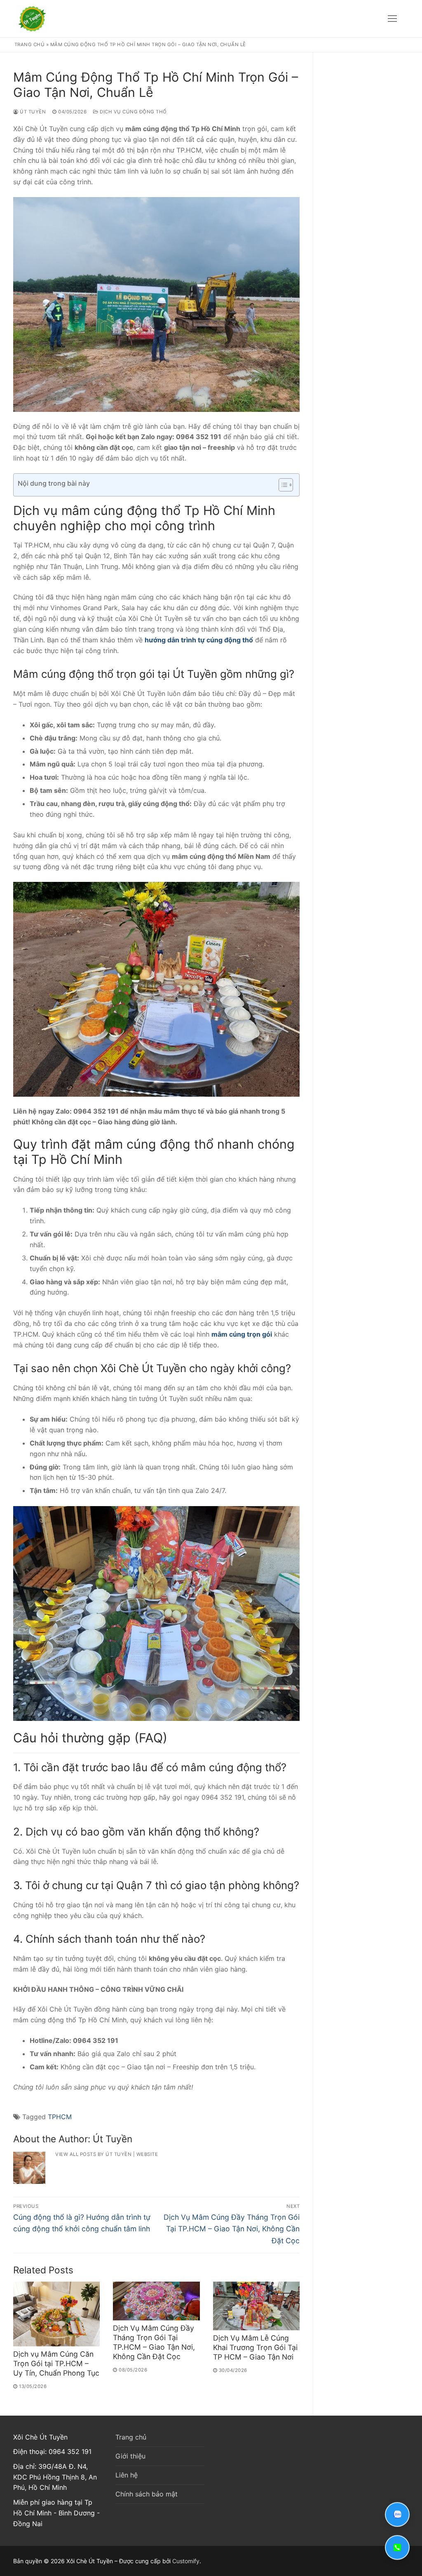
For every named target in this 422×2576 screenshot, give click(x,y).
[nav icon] (392, 19)
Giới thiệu (130, 2456)
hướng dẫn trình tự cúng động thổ (199, 640)
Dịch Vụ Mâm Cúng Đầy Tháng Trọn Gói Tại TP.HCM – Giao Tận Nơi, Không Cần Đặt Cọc (154, 2342)
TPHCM (60, 2117)
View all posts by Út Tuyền (93, 2154)
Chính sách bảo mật (147, 2494)
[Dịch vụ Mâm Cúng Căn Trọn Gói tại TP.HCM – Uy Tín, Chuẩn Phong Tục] (56, 2314)
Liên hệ (127, 2475)
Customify (186, 2561)
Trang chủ (30, 45)
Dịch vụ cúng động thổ (133, 112)
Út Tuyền (32, 112)
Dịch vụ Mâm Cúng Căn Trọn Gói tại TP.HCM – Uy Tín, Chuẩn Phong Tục (56, 2363)
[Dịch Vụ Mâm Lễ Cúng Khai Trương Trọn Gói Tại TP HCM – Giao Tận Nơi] (256, 2306)
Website (147, 2154)
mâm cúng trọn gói (242, 1334)
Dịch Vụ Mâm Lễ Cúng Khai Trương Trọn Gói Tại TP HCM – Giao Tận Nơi (255, 2347)
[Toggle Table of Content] (282, 485)
